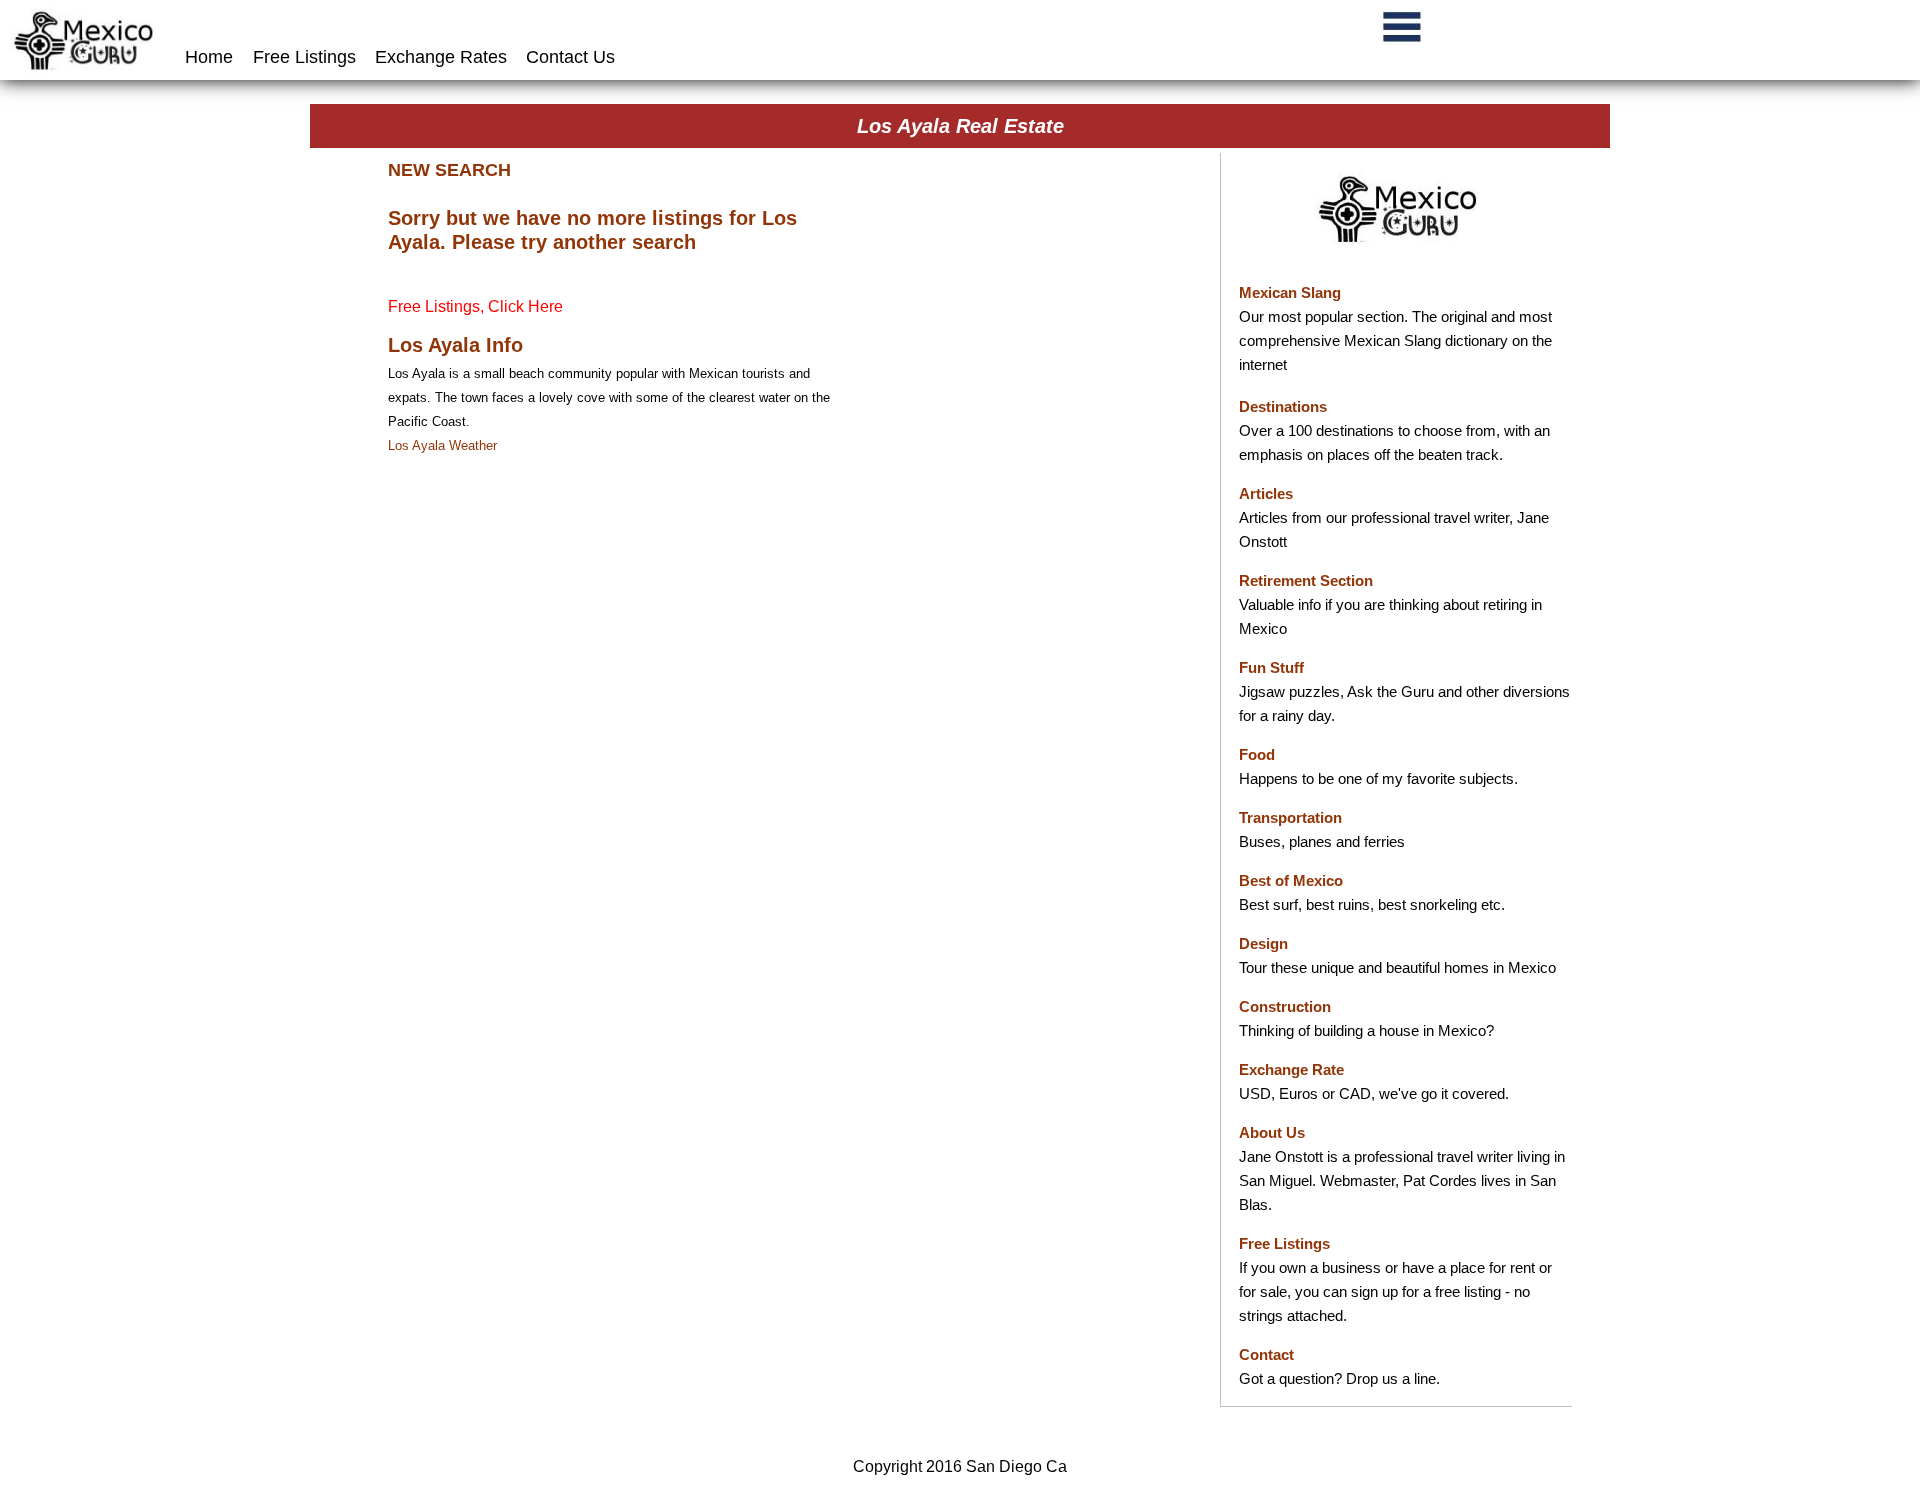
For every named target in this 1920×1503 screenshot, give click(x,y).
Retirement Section (1306, 580)
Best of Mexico (1291, 880)
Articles (1266, 493)
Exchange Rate (1291, 1069)
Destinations (1283, 406)
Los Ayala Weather (442, 445)
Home (211, 57)
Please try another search (574, 242)
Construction (1285, 1006)
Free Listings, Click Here (475, 306)
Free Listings (304, 57)
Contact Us (570, 57)
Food (1257, 754)
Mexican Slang (1290, 292)
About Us (1272, 1132)
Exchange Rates (441, 57)
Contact (1266, 1354)
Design (1263, 943)
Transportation (1290, 817)
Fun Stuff (1271, 667)
